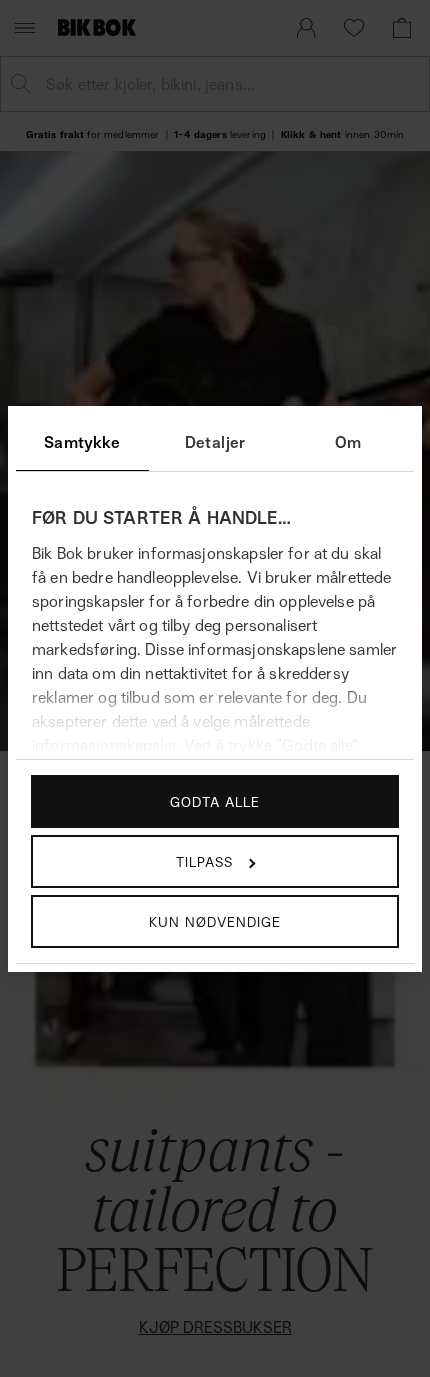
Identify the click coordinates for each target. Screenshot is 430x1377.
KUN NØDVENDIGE (215, 921)
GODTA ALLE (215, 801)
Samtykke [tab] (82, 442)
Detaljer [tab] (215, 442)
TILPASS (204, 861)
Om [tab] (348, 442)
